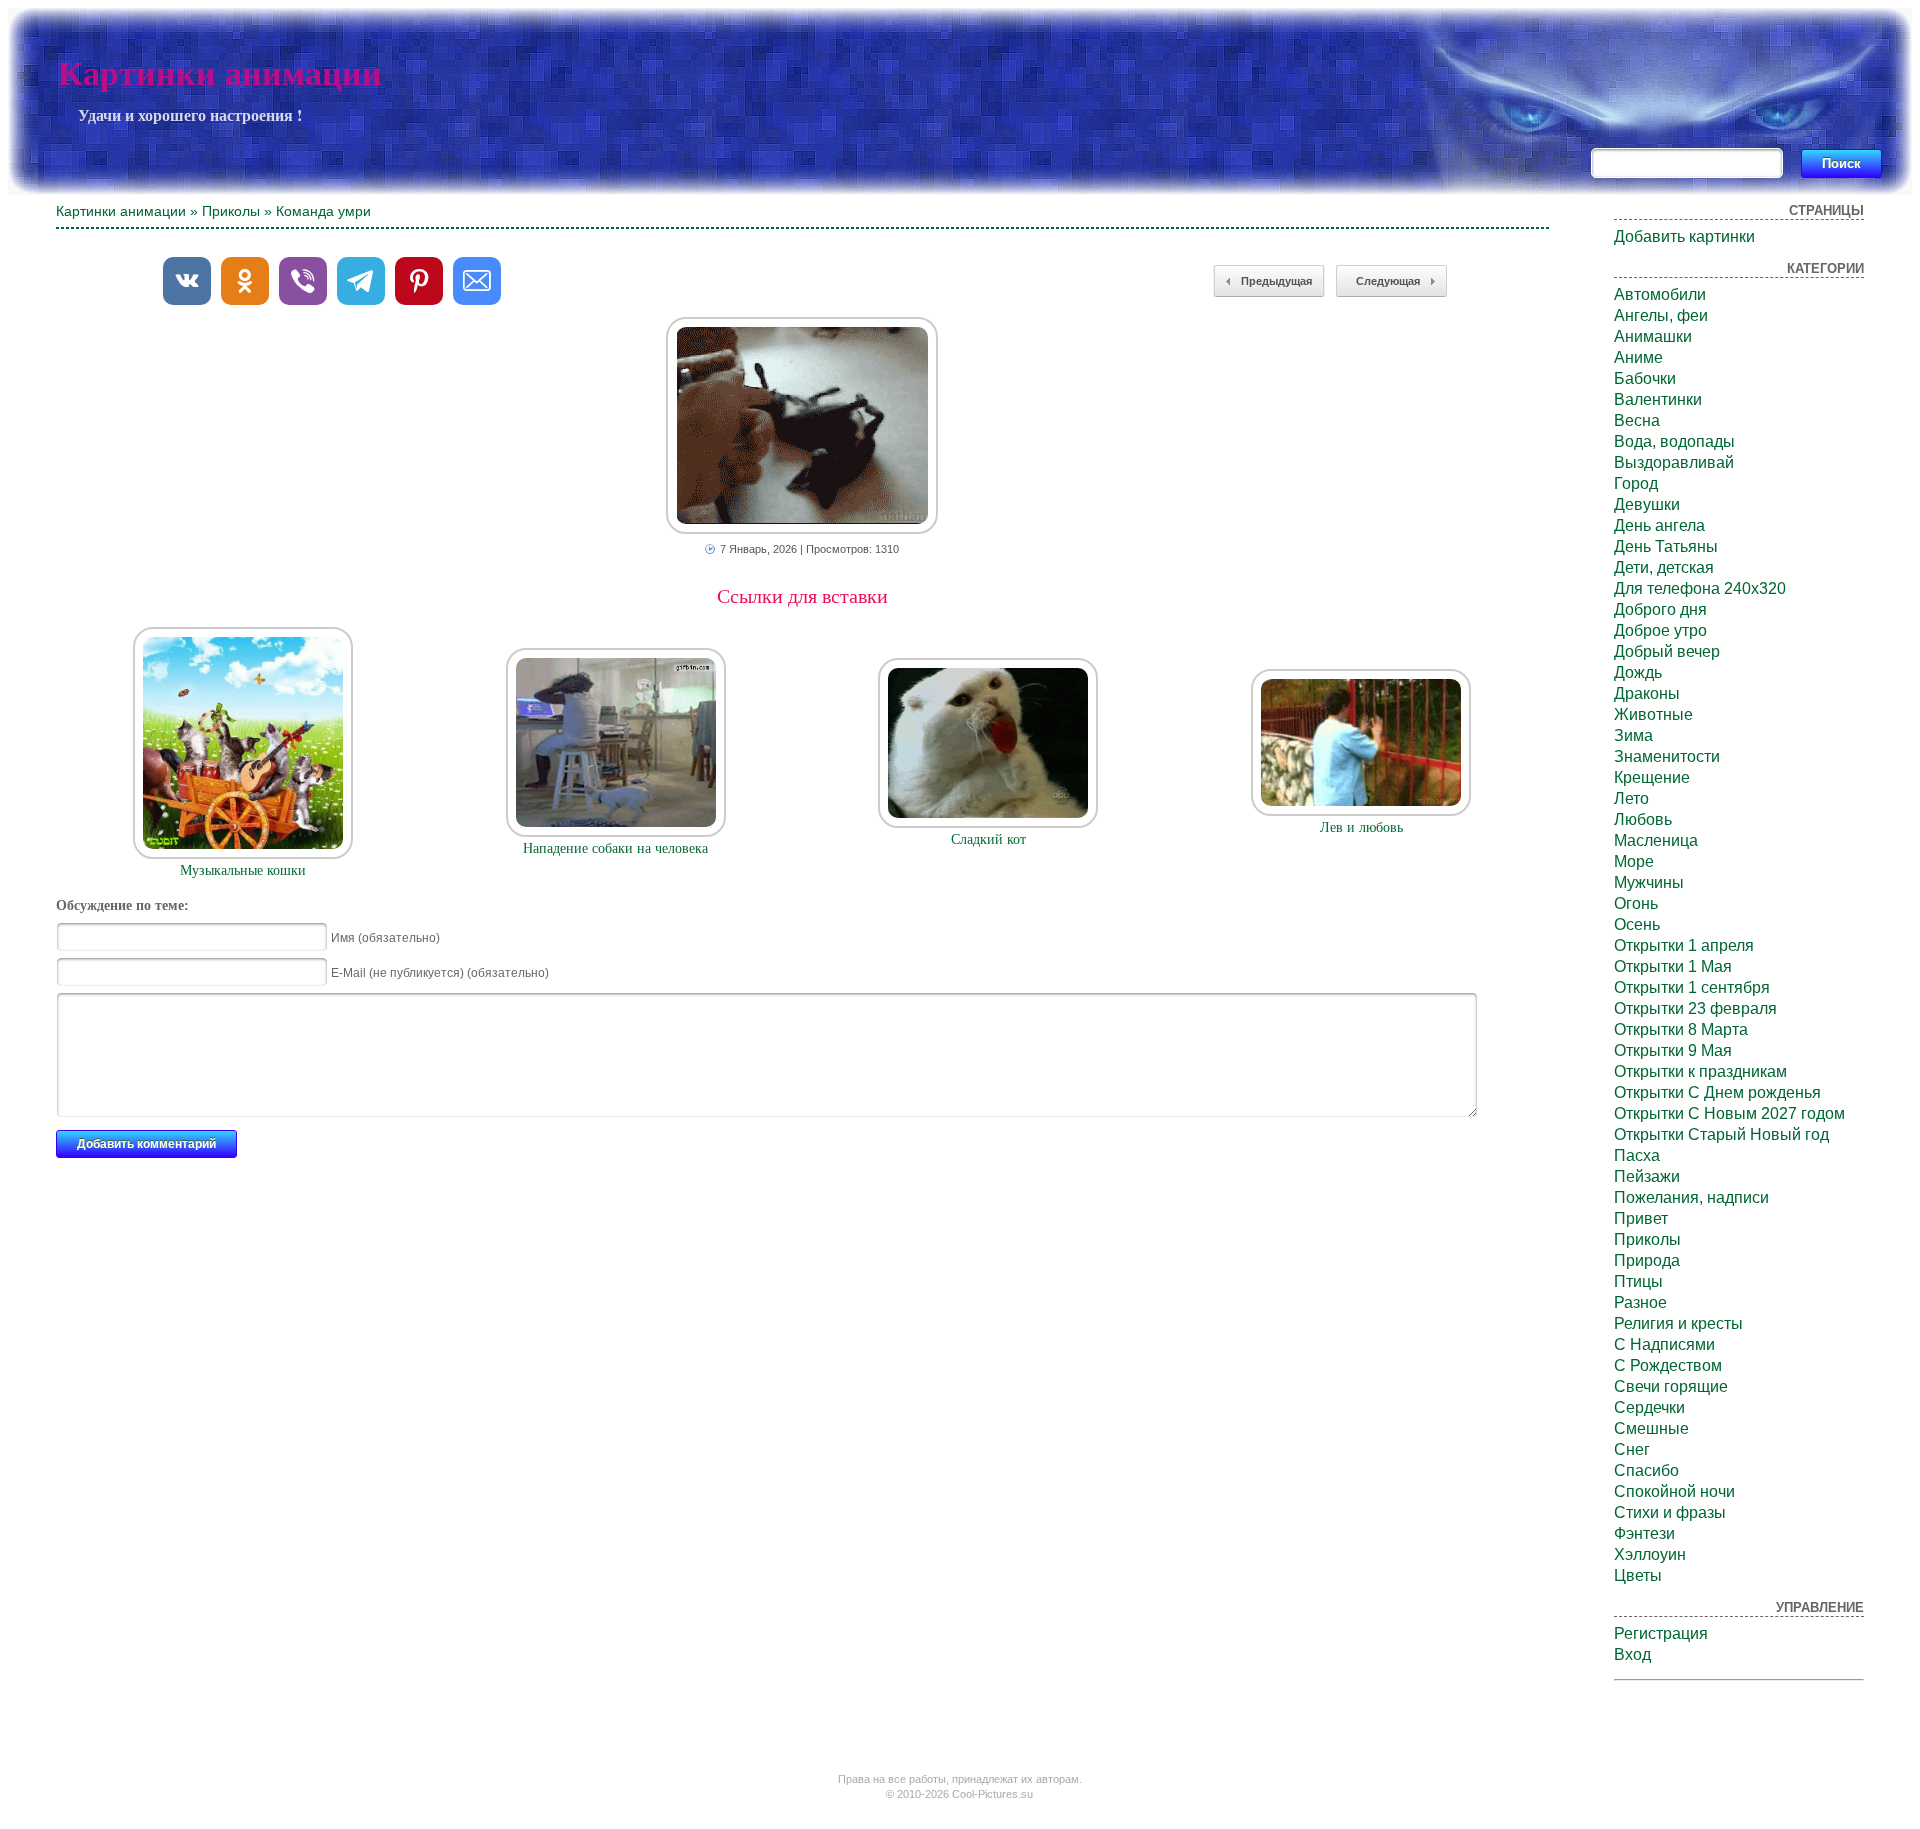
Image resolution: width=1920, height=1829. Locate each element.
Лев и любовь (1361, 827)
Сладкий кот (988, 839)
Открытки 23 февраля (1695, 1008)
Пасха (1637, 1155)
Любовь (1643, 819)
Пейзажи (1647, 1176)
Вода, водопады (1674, 441)
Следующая (1388, 281)
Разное (1640, 1302)
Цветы (1638, 1575)
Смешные (1651, 1428)
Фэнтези (1644, 1533)
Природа (1647, 1260)
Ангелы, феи (1661, 315)
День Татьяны (1666, 546)
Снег (1632, 1449)
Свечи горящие (1671, 1386)
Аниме (1638, 357)
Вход (1632, 1654)
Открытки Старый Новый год (1721, 1134)
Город (1636, 483)
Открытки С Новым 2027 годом (1729, 1113)
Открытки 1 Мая (1673, 966)
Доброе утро (1660, 630)
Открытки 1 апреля (1684, 945)
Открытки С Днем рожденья (1717, 1092)
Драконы (1647, 693)
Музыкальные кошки (243, 870)
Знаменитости (1667, 756)
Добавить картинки (1684, 236)
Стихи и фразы (1670, 1512)
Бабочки (1645, 378)
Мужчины (1649, 882)
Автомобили (1660, 294)
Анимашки (1653, 336)
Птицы (1638, 1281)
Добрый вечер (1667, 651)
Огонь (1636, 903)
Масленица (1656, 840)
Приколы (231, 211)
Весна (1637, 420)
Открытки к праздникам (1700, 1071)
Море (1634, 861)
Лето (1631, 798)
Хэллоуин (1650, 1554)
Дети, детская (1664, 567)
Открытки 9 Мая (1673, 1050)
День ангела (1659, 525)
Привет (1641, 1218)
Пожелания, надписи (1691, 1197)
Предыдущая (1276, 281)
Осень (1637, 924)
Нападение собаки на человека (615, 848)
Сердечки (1649, 1407)
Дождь (1638, 672)
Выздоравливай (1674, 462)
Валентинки (1658, 399)
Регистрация (1661, 1633)
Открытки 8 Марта (1681, 1029)
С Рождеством (1668, 1365)
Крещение (1652, 777)
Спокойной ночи (1674, 1491)
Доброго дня (1660, 609)
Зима (1633, 735)
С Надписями (1664, 1344)
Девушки (1647, 504)
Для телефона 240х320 (1700, 588)
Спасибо (1646, 1470)
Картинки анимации (220, 73)
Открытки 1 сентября (1692, 987)
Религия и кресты (1678, 1323)
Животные (1653, 714)
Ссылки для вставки (802, 596)
